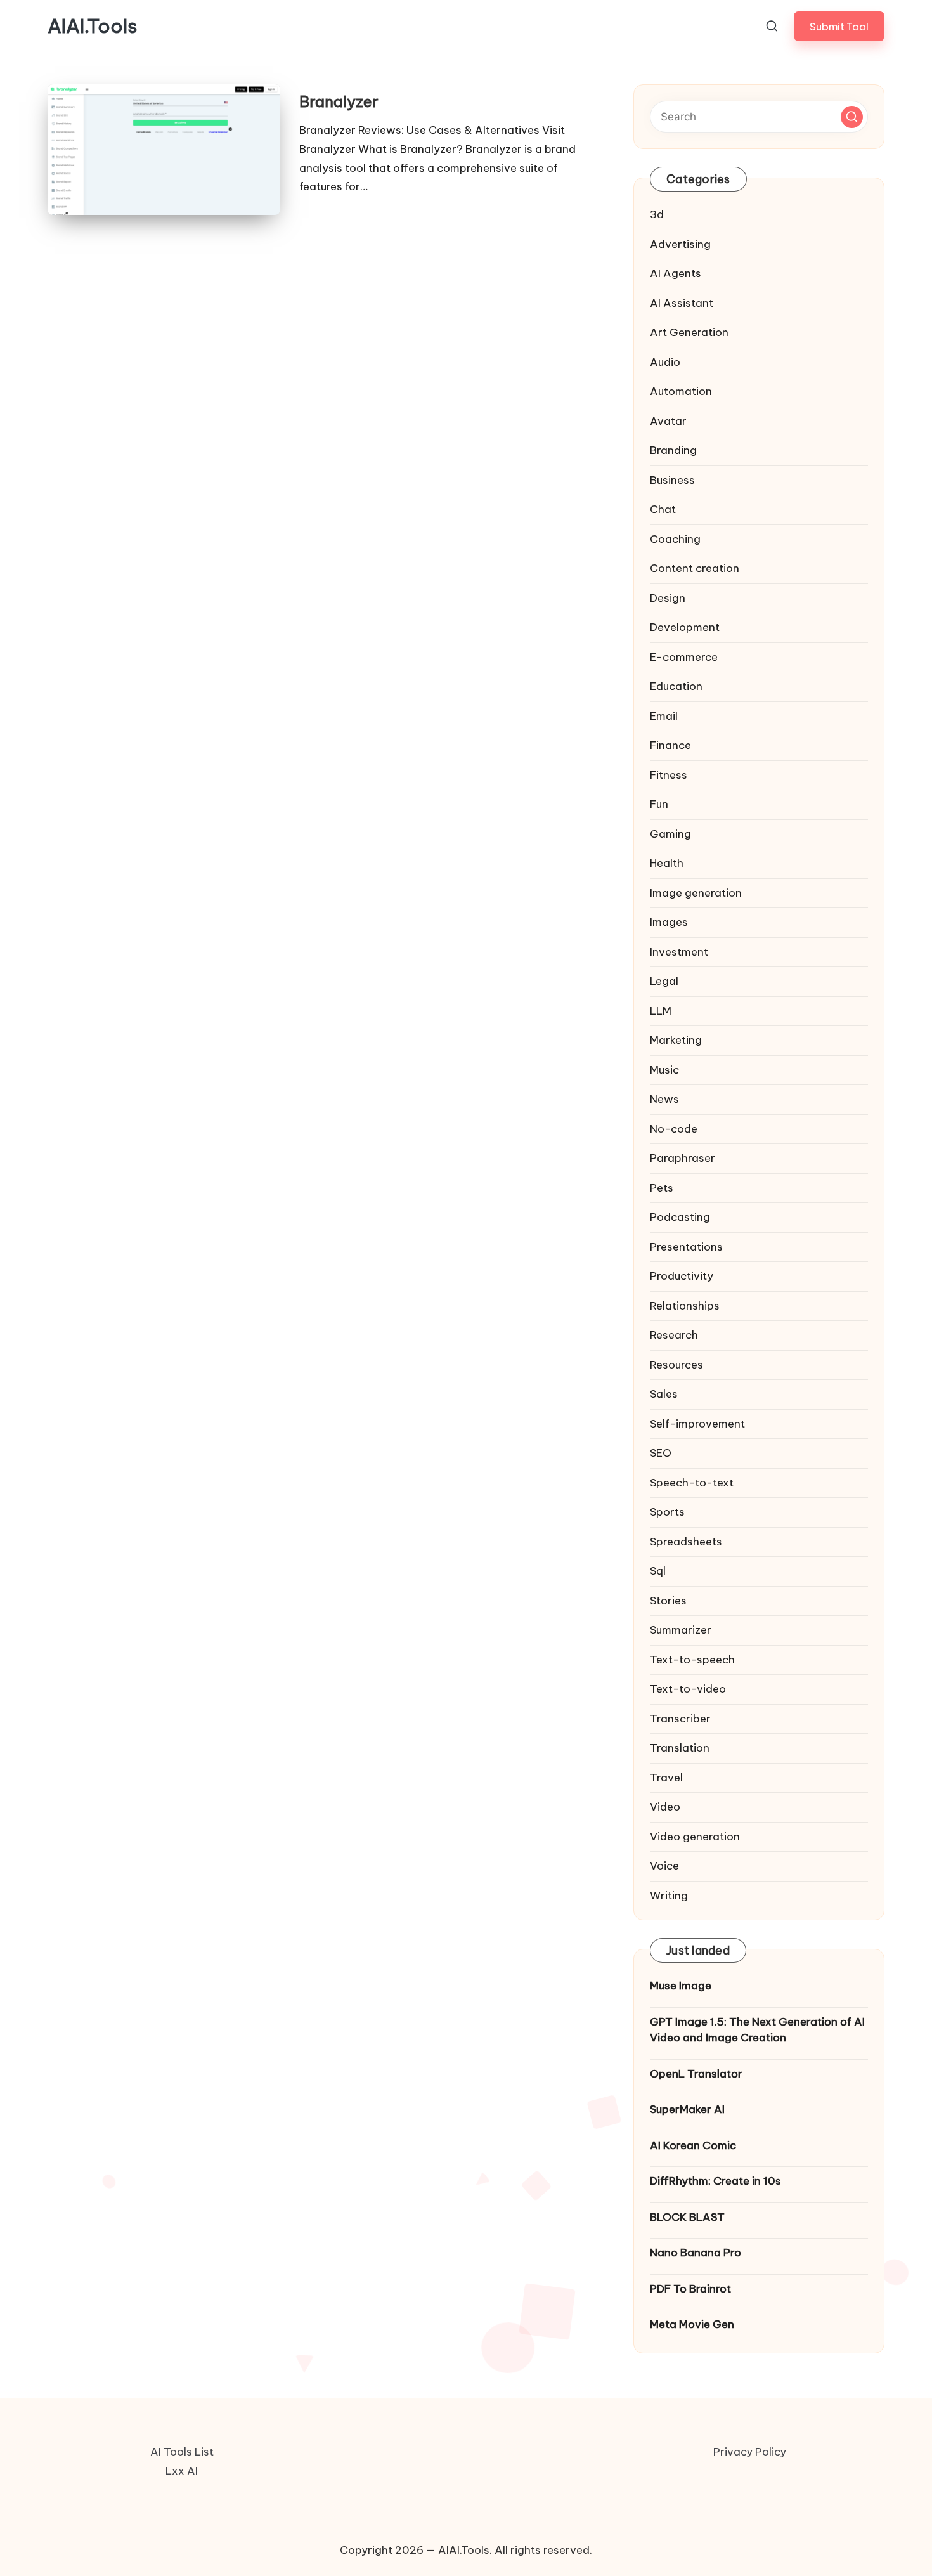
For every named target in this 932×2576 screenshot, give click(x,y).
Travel (666, 1778)
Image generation (696, 893)
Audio (665, 362)
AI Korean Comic (693, 2145)
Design (668, 598)
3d (657, 214)
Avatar (668, 421)
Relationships (685, 1306)
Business (672, 480)
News (664, 1099)
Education (676, 686)
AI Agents (676, 273)
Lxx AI (182, 2471)
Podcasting (680, 1217)
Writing (669, 1896)
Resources (676, 1365)
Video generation (695, 1837)
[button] (839, 26)
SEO (661, 1453)
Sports (667, 1512)
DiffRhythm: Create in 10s (715, 2181)
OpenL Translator (696, 2074)
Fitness (669, 775)
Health (667, 863)
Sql (658, 1571)
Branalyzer (339, 101)
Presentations (686, 1247)
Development (685, 627)
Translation (680, 1748)
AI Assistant (682, 303)
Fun (659, 804)
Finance (670, 745)
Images (669, 922)
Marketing (676, 1040)
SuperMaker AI (687, 2109)
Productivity (682, 1276)
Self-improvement (697, 1424)
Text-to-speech (692, 1660)
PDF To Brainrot (690, 2289)
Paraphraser (683, 1158)
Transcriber (680, 1719)
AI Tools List (182, 2452)
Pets (662, 1188)
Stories (668, 1601)
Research (674, 1335)
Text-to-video (688, 1689)
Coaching (675, 539)
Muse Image (681, 1986)
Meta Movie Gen (692, 2324)
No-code (674, 1129)
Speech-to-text (692, 1483)
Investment (679, 952)
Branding (673, 450)
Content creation (695, 568)
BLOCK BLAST (687, 2217)
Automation (681, 391)
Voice (664, 1866)
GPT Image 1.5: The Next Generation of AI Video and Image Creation (757, 2030)
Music (664, 1070)
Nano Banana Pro (696, 2253)
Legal (664, 981)
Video (665, 1807)
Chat (663, 509)
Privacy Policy (750, 2452)
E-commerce (684, 657)
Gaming (670, 834)
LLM (661, 1011)
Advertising (680, 244)
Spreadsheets (686, 1542)
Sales (664, 1394)
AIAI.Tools (93, 26)
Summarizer (681, 1630)
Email (664, 716)
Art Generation (689, 332)
